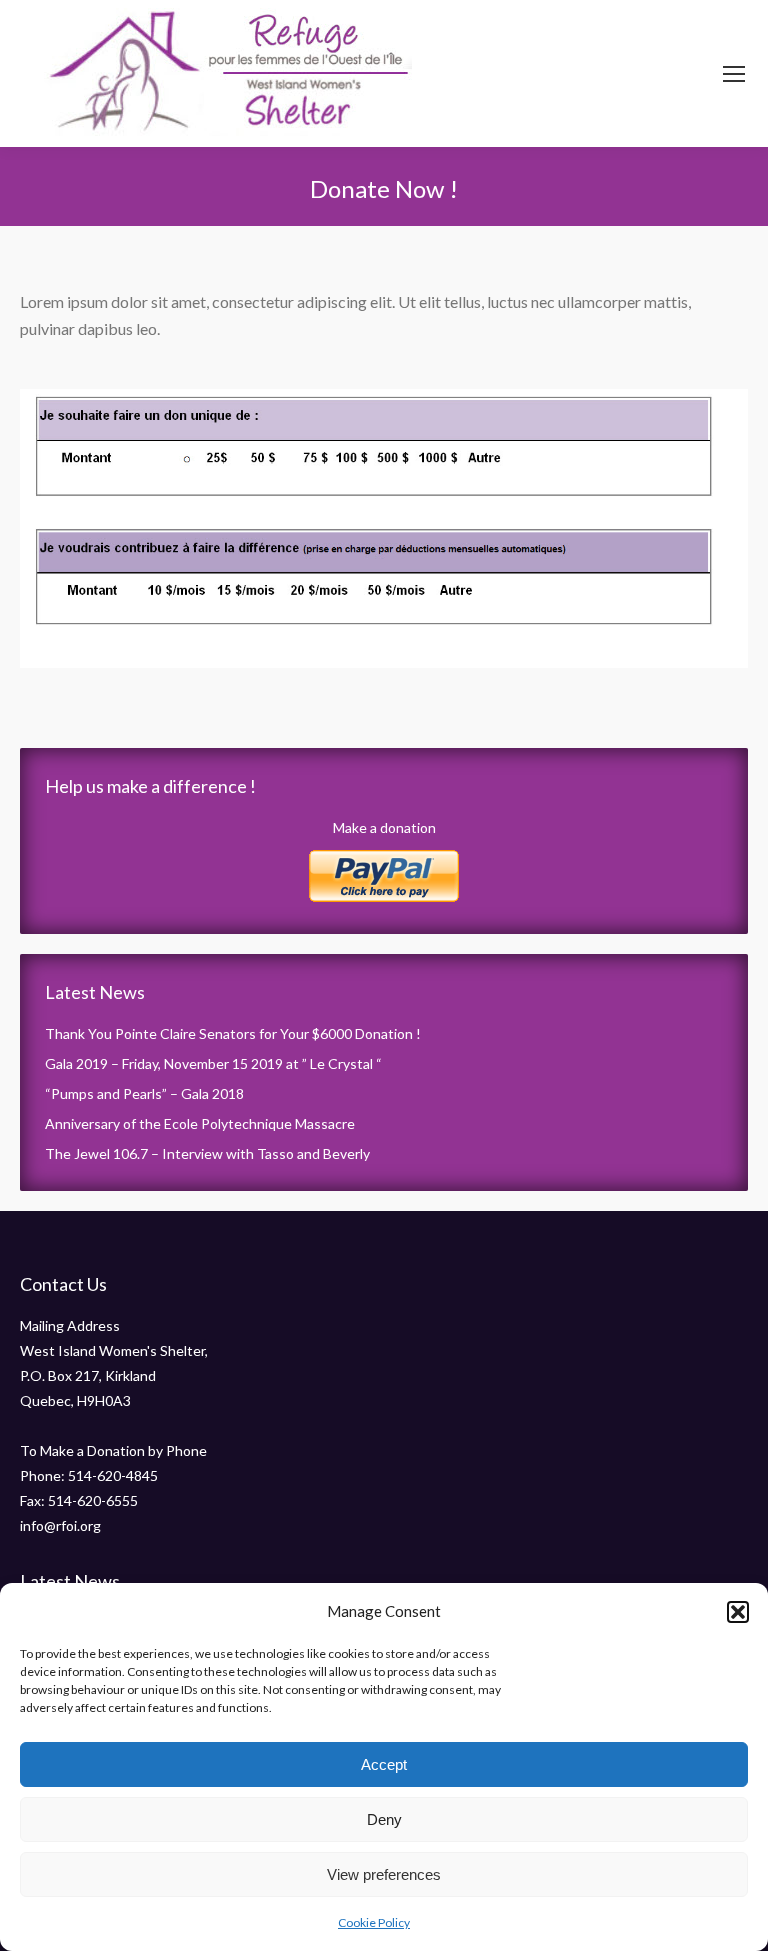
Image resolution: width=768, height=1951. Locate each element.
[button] (738, 1612)
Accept (384, 1764)
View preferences (384, 1874)
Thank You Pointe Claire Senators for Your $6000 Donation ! (233, 1033)
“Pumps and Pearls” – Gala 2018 (144, 1093)
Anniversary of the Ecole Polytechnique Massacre (200, 1123)
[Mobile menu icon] (734, 74)
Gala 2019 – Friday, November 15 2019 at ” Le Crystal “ (213, 1063)
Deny (384, 1819)
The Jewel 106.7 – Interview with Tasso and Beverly (207, 1153)
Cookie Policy (374, 1922)
